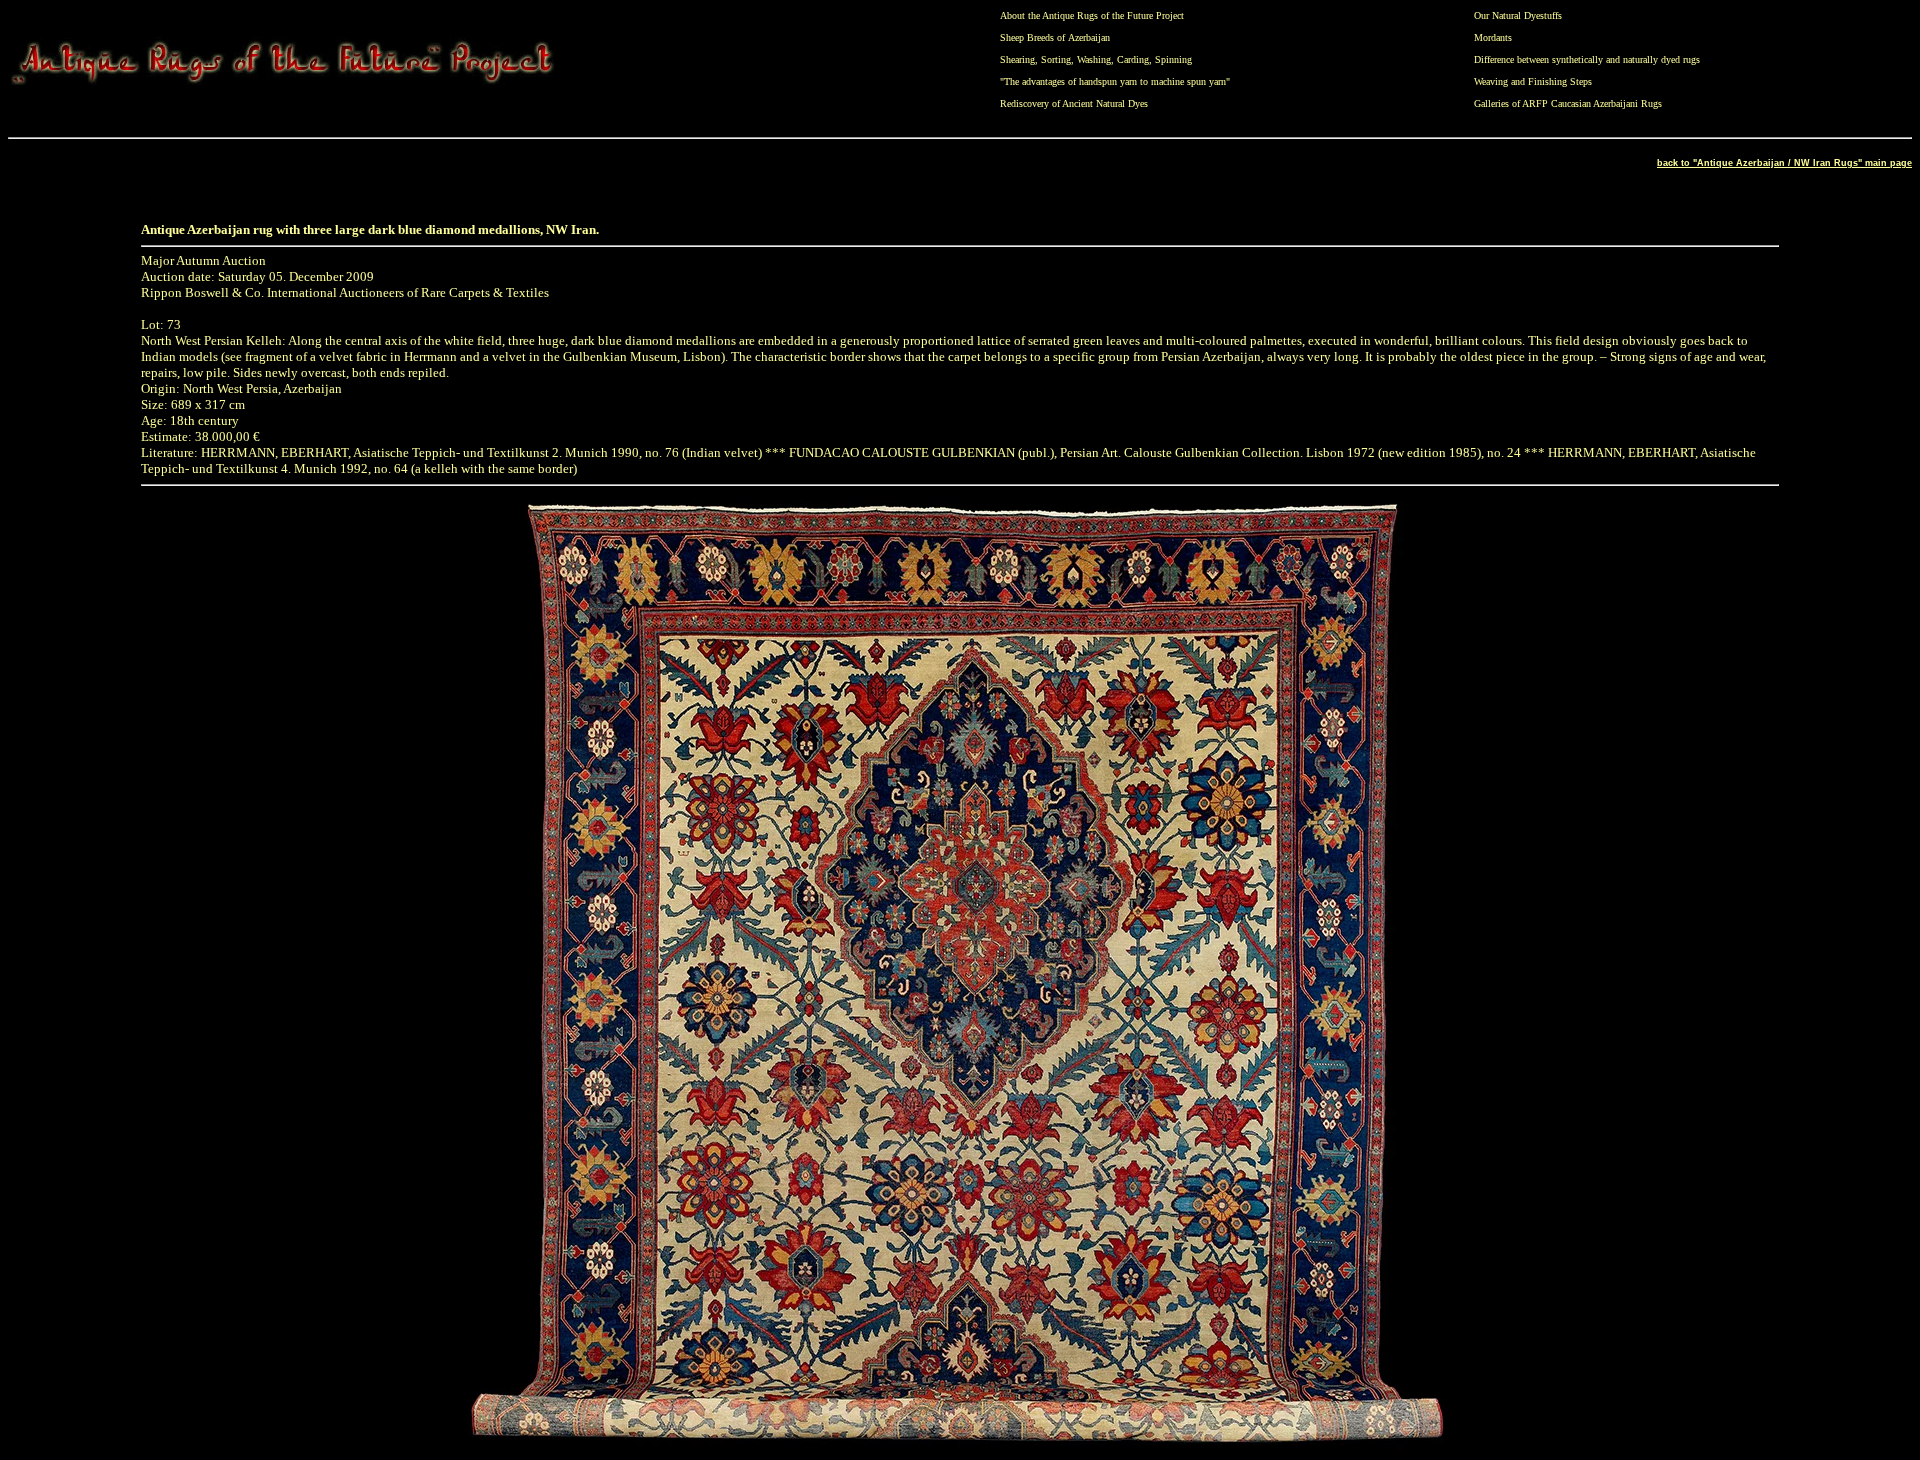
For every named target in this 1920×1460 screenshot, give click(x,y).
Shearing (1017, 59)
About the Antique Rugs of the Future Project (1092, 15)
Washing (1094, 59)
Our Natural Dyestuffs (1518, 15)
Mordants (1493, 37)
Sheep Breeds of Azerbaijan (1055, 37)
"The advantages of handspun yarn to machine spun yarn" (1115, 81)
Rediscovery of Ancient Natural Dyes (1074, 103)
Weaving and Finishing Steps (1533, 81)
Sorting (1056, 59)
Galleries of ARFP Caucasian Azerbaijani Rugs (1568, 103)
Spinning (1173, 59)
